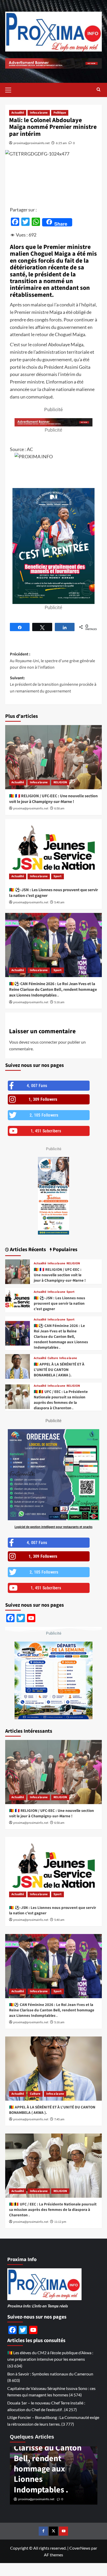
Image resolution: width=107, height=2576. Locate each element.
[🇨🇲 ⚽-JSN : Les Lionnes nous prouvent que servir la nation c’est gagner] (53, 851)
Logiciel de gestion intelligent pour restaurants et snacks (53, 1527)
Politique (60, 113)
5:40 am (59, 902)
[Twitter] (53, 2531)
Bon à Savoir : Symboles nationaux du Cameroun (50, 2374)
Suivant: (53, 685)
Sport (58, 876)
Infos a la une (39, 113)
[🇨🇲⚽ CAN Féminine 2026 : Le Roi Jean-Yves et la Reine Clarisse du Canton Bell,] (53, 945)
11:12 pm (60, 2222)
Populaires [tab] (65, 1250)
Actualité (18, 113)
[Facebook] (43, 2531)
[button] (10, 89)
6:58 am (59, 809)
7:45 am (59, 2119)
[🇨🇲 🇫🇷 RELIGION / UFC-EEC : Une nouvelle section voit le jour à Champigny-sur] (53, 757)
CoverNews (80, 2548)
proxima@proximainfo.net (32, 143)
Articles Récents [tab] (27, 1250)
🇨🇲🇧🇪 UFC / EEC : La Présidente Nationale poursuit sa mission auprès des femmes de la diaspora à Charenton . (61, 1400)
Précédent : (52, 661)
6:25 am (61, 143)
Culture (53, 1358)
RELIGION (60, 782)
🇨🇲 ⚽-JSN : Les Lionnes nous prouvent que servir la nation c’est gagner (59, 1304)
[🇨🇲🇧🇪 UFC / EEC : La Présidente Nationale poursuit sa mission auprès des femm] (18, 1397)
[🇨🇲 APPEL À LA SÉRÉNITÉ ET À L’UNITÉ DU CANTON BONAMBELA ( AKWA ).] (18, 1366)
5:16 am (59, 1002)
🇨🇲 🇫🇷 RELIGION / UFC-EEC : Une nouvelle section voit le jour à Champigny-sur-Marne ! (53, 799)
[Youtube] (63, 2531)
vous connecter (44, 1042)
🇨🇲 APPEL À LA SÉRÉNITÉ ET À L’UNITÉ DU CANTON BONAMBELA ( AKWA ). (59, 1370)
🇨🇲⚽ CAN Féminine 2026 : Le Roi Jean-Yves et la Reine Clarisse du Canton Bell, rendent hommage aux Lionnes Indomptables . (53, 990)
